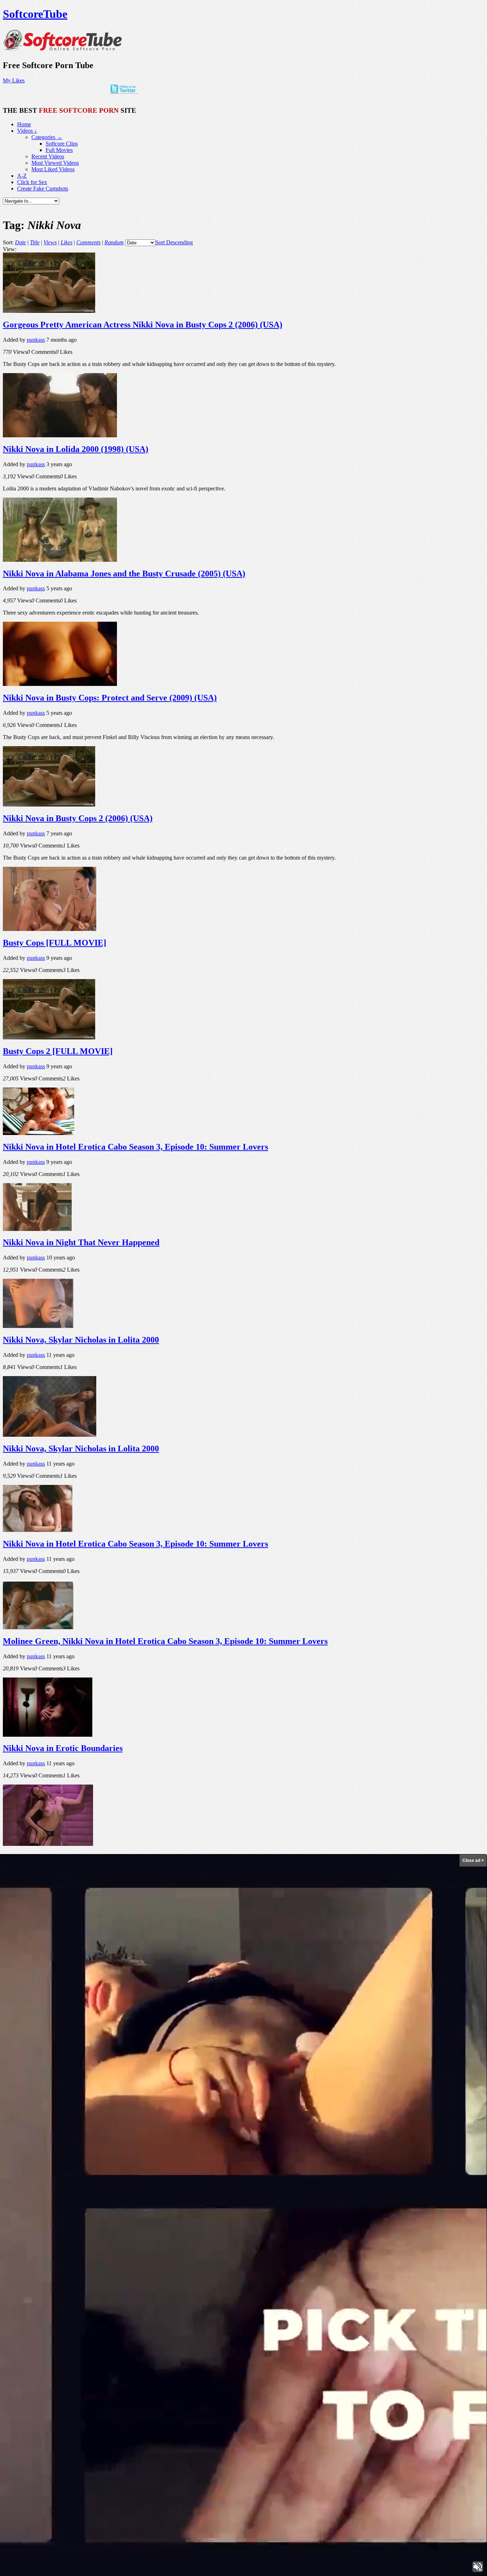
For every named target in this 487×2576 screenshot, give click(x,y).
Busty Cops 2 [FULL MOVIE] (58, 1051)
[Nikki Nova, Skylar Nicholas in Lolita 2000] (38, 1326)
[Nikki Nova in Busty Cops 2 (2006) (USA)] (49, 805)
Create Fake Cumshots (43, 189)
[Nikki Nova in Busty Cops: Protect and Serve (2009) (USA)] (60, 684)
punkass (36, 340)
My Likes (14, 80)
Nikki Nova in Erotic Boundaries (63, 1748)
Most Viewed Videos (55, 163)
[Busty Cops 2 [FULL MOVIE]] (49, 1037)
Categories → (47, 137)
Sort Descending (174, 242)
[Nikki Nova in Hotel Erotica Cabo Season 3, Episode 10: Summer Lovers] (39, 1133)
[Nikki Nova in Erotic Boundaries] (48, 1735)
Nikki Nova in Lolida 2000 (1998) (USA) (76, 449)
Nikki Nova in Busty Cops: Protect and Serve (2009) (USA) (110, 698)
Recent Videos (48, 156)
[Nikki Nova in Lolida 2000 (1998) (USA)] (60, 435)
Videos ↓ (27, 131)
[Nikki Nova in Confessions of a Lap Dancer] (48, 1844)
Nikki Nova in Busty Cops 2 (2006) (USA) (78, 818)
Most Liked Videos (53, 169)
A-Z (22, 176)
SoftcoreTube (35, 14)
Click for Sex (32, 182)
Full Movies (59, 150)
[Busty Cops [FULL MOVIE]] (50, 929)
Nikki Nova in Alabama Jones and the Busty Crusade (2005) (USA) (124, 574)
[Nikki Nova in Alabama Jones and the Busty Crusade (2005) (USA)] (60, 560)
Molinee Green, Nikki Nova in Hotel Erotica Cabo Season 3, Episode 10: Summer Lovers (165, 1641)
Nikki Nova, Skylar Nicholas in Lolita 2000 (81, 1340)
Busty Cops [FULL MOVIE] (55, 943)
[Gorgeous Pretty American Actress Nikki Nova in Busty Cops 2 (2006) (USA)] (49, 311)
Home (24, 124)
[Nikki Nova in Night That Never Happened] (37, 1229)
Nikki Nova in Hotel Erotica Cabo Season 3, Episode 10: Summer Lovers (135, 1147)
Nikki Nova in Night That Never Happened (81, 1242)
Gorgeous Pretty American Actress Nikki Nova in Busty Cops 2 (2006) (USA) (143, 325)
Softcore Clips (62, 144)
